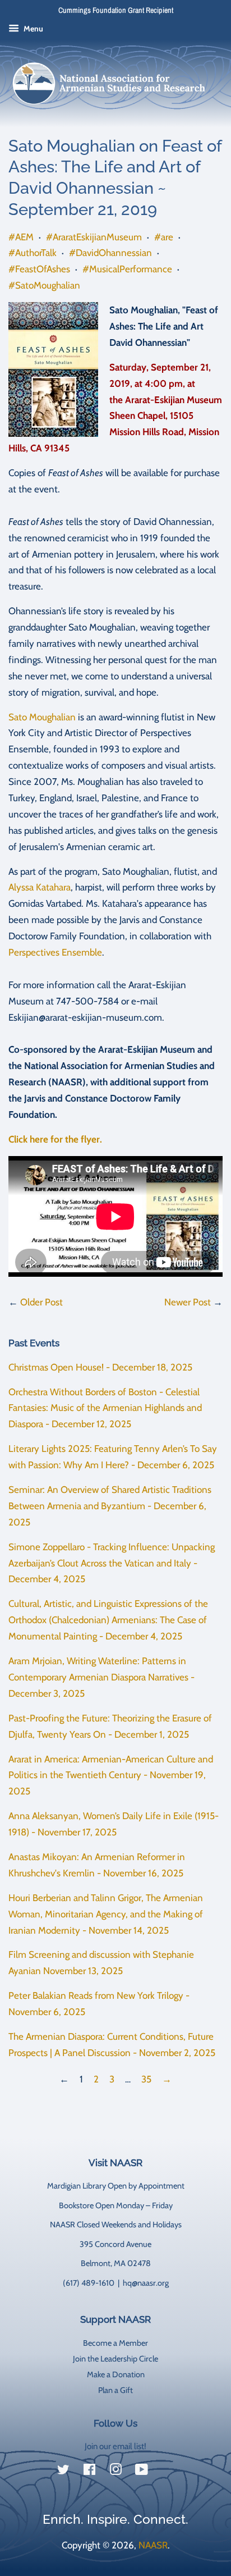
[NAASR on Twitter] (63, 2472)
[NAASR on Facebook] (89, 2472)
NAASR (153, 2545)
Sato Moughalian (42, 717)
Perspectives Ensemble (55, 952)
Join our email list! (115, 2446)
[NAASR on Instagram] (115, 2472)
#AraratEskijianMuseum (94, 237)
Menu (33, 29)
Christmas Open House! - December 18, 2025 (100, 1367)
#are (164, 237)
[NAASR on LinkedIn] (168, 2472)
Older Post (41, 1302)
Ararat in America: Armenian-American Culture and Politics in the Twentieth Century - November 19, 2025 (111, 1775)
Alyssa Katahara (40, 887)
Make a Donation (116, 2374)
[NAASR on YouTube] (142, 2472)
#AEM (21, 237)
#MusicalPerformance (127, 269)
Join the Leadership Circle (115, 2359)
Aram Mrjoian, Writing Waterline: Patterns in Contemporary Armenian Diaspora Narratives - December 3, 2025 (101, 1677)
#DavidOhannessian (110, 253)
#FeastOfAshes (39, 269)
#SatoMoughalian (44, 285)
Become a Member (115, 2343)
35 (146, 2079)
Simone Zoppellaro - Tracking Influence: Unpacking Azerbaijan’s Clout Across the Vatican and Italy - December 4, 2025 (112, 1563)
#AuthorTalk (33, 253)
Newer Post (188, 1302)
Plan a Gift (115, 2390)
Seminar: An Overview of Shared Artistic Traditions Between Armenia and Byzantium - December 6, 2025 (110, 1506)
